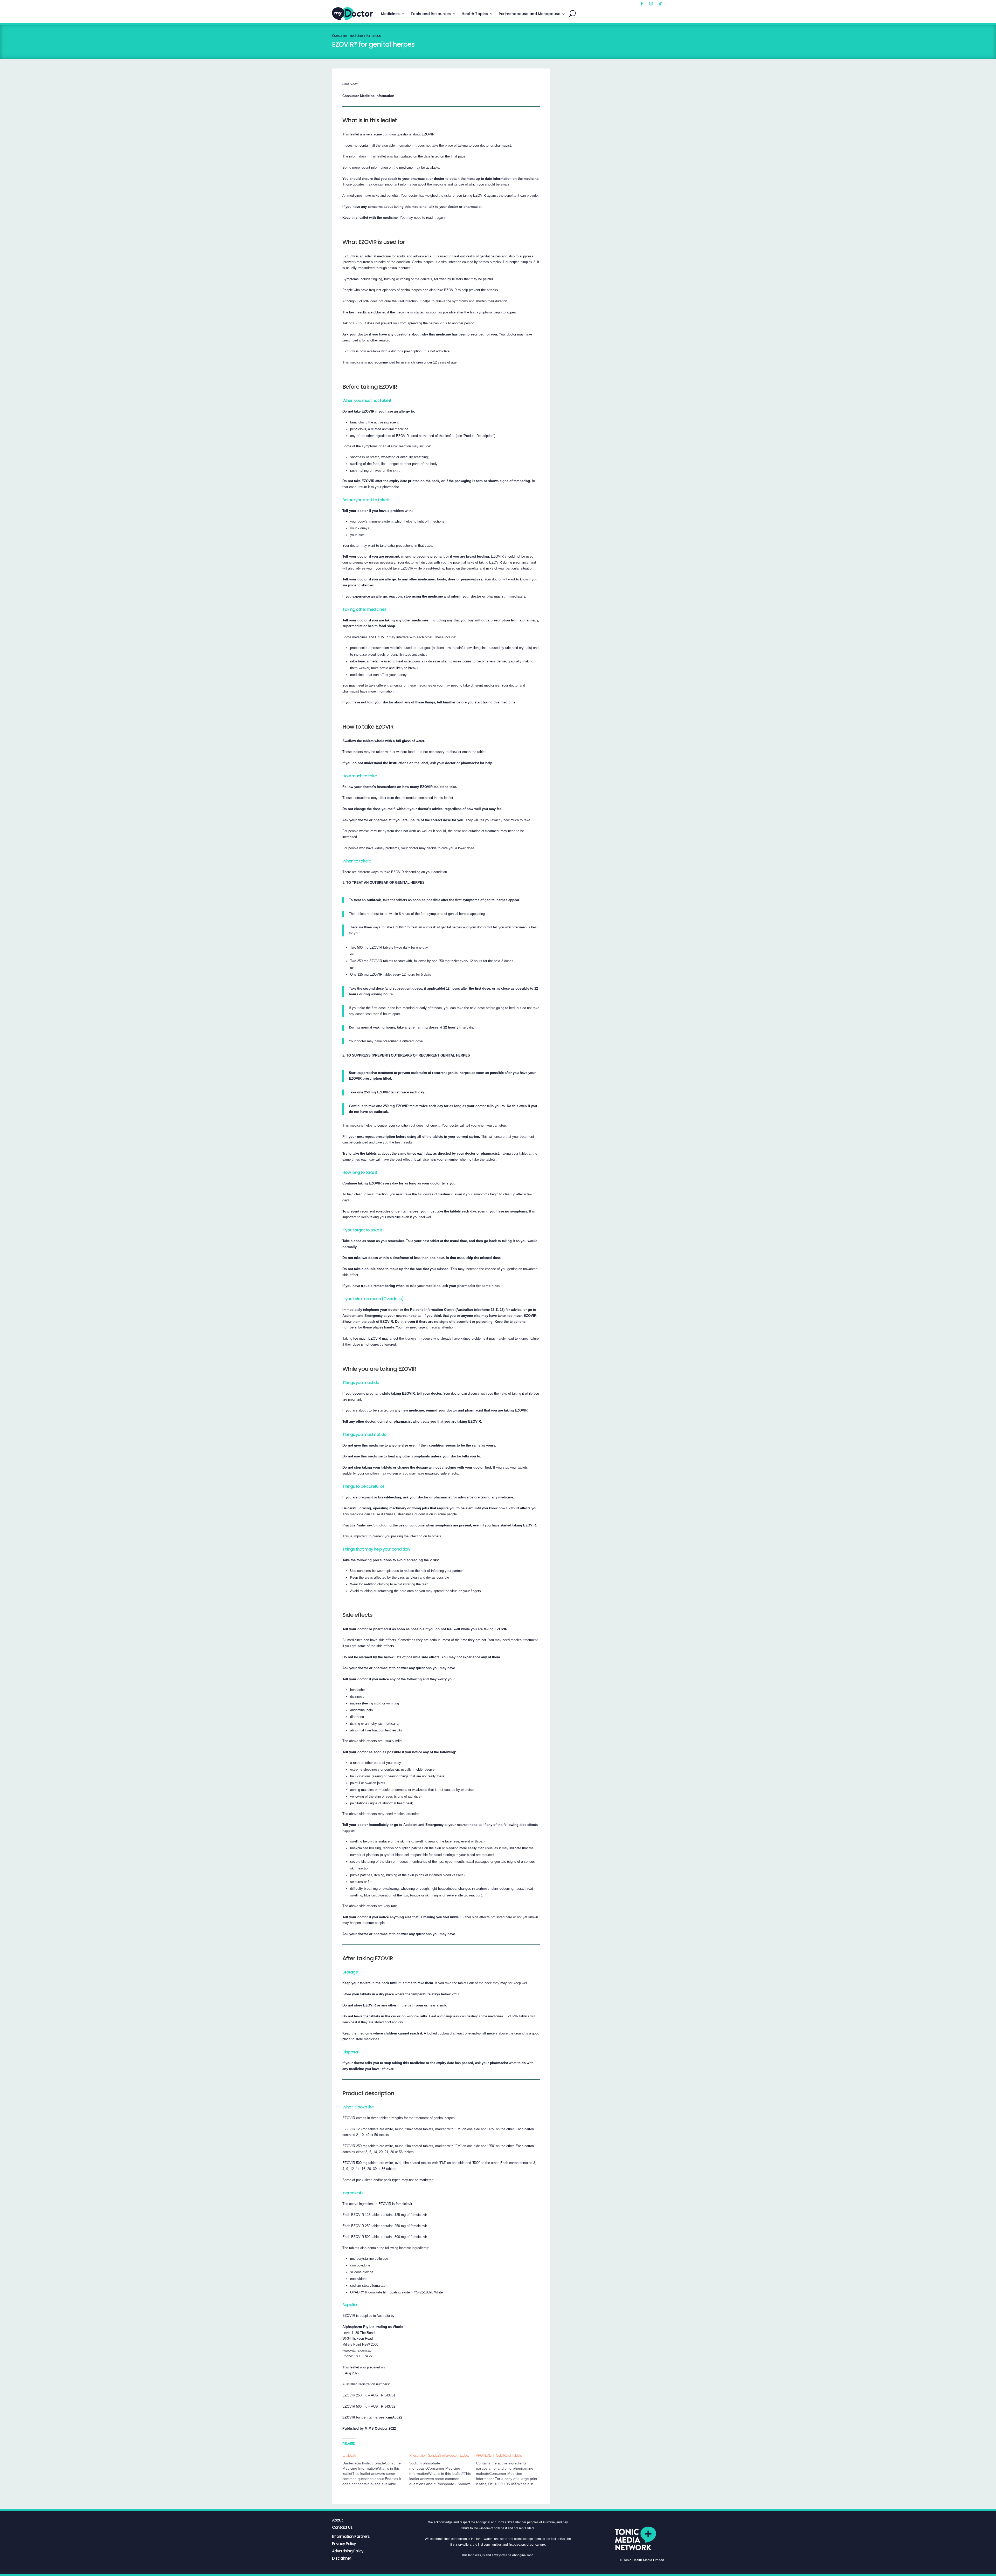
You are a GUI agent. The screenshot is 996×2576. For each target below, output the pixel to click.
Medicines (390, 14)
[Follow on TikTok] (660, 4)
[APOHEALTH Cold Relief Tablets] (509, 2470)
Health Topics (475, 14)
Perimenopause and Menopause (530, 14)
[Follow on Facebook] (642, 4)
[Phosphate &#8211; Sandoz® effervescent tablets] (443, 2470)
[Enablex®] (376, 2470)
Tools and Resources (431, 14)
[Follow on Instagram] (651, 4)
